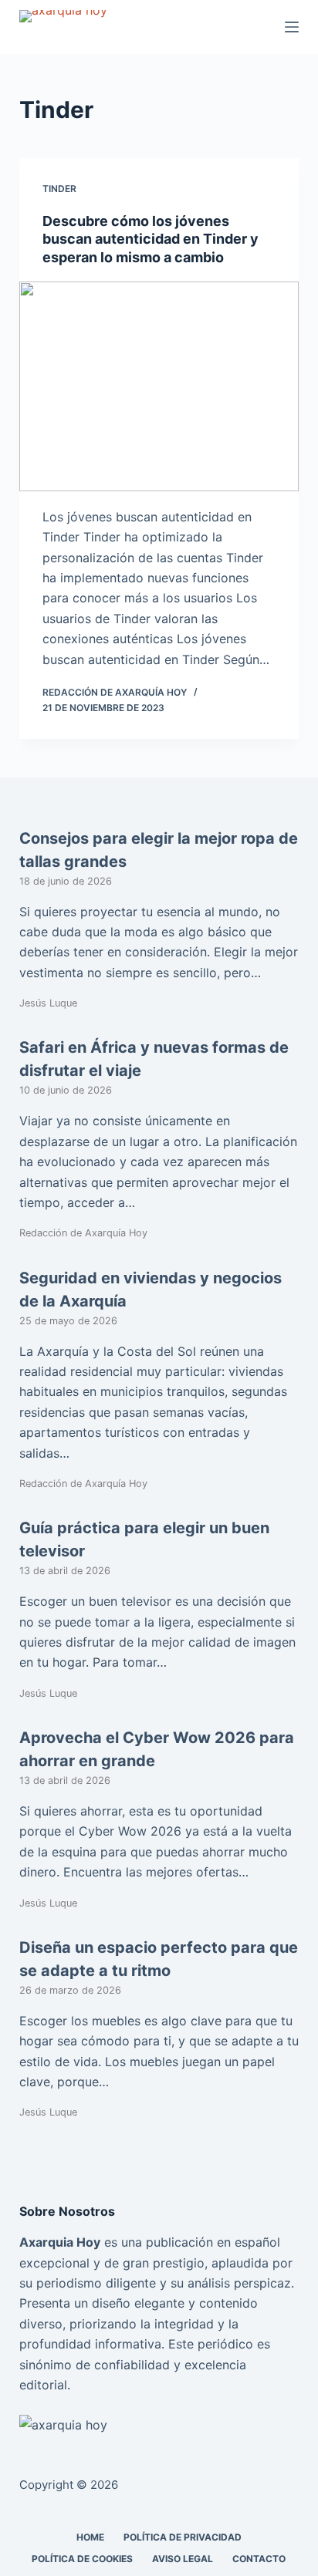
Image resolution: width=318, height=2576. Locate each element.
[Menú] (292, 27)
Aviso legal (183, 2559)
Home (90, 2537)
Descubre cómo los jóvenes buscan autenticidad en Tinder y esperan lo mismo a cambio (151, 239)
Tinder (59, 189)
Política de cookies (82, 2559)
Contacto (259, 2559)
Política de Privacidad (183, 2537)
